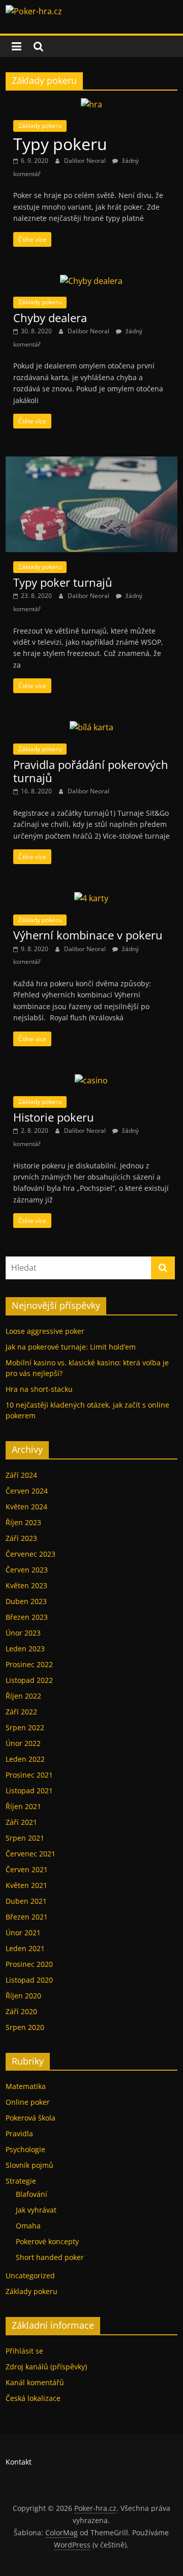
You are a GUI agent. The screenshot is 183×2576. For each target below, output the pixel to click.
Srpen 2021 (25, 1838)
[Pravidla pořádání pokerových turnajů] (91, 727)
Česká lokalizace (33, 2398)
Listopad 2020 (29, 1980)
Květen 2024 (26, 1507)
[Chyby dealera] (91, 281)
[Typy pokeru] (91, 104)
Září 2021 (21, 1822)
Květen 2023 (26, 1585)
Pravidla (19, 2134)
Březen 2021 (27, 1917)
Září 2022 (21, 1712)
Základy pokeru (40, 125)
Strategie (21, 2181)
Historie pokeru (54, 1117)
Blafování (32, 2194)
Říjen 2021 (23, 1806)
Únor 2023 (23, 1633)
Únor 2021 (23, 1933)
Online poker (28, 2102)
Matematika (26, 2086)
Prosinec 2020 (29, 1964)
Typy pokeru (60, 144)
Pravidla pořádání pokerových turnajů (91, 771)
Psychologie (25, 2149)
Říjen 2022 (23, 1696)
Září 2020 (21, 2011)
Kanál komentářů (35, 2382)
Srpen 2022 (25, 1727)
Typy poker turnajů (63, 582)
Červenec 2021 (30, 1854)
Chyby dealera (50, 318)
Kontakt (19, 2462)
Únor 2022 (23, 1743)
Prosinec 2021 (29, 1775)
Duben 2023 (26, 1601)
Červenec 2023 (30, 1554)
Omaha (28, 2226)
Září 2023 (21, 1538)
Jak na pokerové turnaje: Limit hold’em (71, 1347)
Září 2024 (21, 1475)
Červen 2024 (27, 1491)
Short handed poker (50, 2257)
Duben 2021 (26, 1901)
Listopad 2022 (29, 1680)
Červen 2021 (27, 1869)
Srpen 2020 (25, 2027)
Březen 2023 (27, 1617)
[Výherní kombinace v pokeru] (91, 898)
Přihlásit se (24, 2351)
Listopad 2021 (29, 1791)
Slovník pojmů (29, 2165)
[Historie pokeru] (91, 1080)
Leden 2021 (25, 1948)
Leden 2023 (25, 1649)
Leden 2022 (25, 1759)
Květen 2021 (26, 1885)
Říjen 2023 (23, 1522)
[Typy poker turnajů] (91, 463)
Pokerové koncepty (47, 2241)
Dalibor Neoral (86, 161)
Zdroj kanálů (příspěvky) (46, 2367)
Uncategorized (30, 2276)
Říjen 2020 (23, 1996)
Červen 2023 (27, 1570)
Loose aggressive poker (45, 1331)
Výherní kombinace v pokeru (88, 935)
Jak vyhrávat (36, 2210)
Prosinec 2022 (29, 1664)
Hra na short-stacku (39, 1389)
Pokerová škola (30, 2118)
